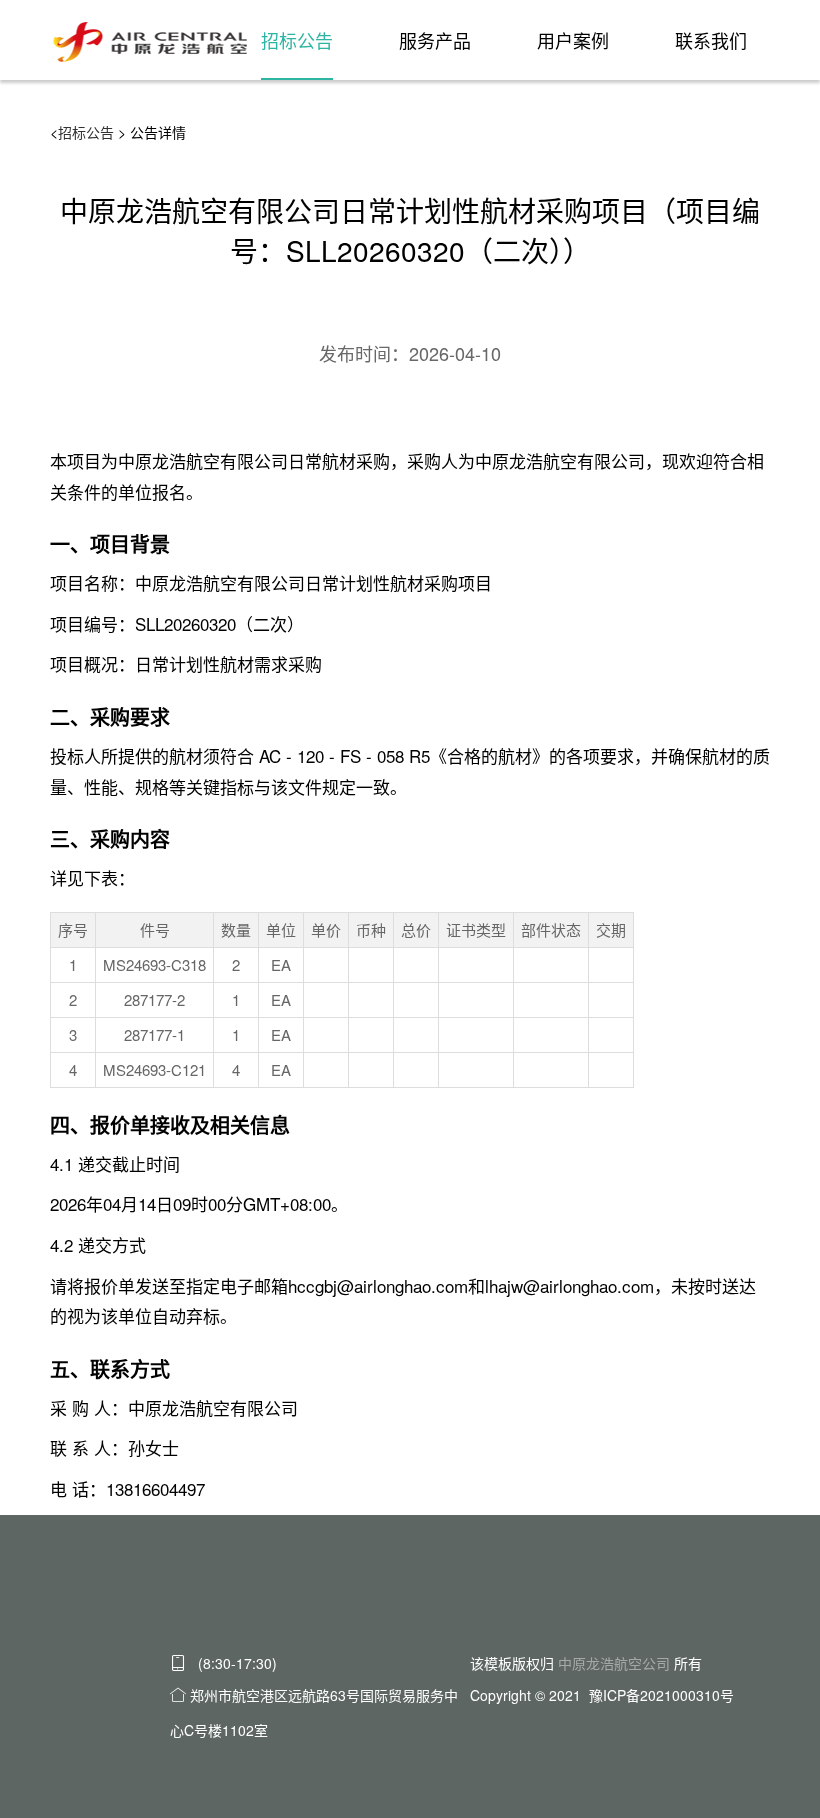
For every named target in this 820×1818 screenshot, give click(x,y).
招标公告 (297, 40)
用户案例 (573, 40)
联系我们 (711, 40)
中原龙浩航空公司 (614, 1663)
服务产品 (435, 40)
